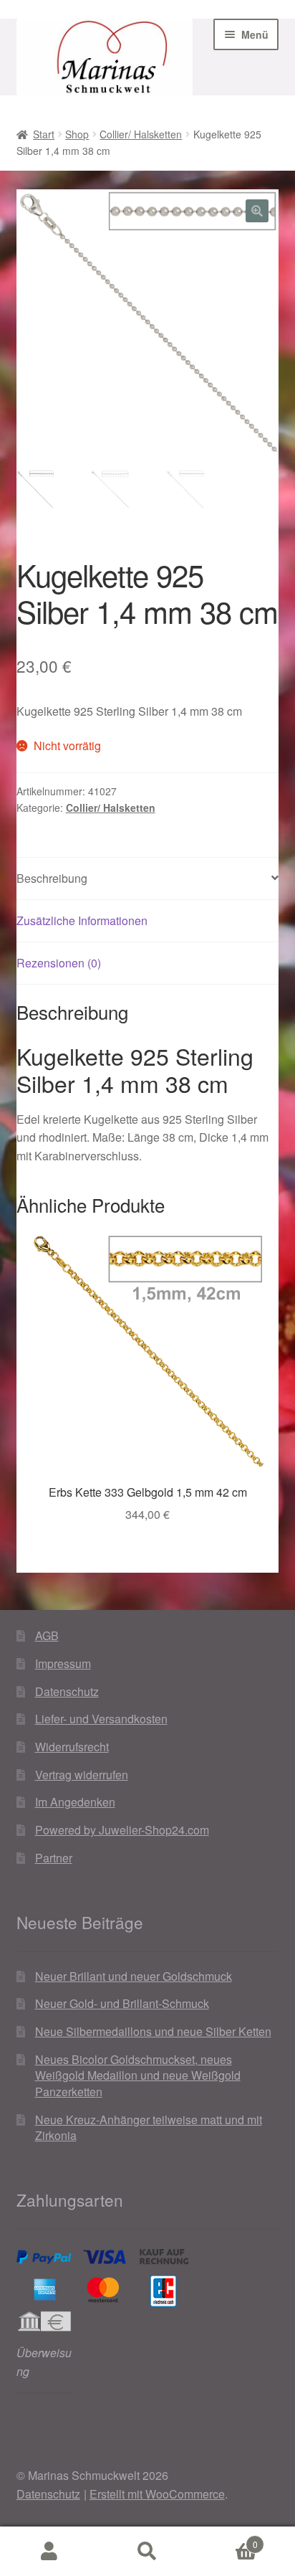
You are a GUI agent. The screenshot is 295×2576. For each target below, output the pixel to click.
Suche (147, 2552)
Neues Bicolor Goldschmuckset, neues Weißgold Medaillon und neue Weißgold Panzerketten (138, 2075)
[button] (257, 211)
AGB (47, 1635)
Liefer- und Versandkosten (101, 1719)
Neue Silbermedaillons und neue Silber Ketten (153, 2031)
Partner (54, 1858)
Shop (77, 134)
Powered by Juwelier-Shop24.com (122, 1830)
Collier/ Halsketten (141, 134)
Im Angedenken (75, 1802)
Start (44, 134)
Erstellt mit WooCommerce (157, 2494)
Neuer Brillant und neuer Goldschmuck (134, 1976)
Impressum (63, 1663)
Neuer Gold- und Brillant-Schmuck (122, 2003)
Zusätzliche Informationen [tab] (82, 920)
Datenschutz (67, 1691)
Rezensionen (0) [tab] (59, 963)
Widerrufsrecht (72, 1747)
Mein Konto (49, 2552)
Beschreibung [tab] (52, 878)
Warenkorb (227, 2539)
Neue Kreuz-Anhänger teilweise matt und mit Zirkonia (149, 2128)
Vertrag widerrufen (82, 1775)
